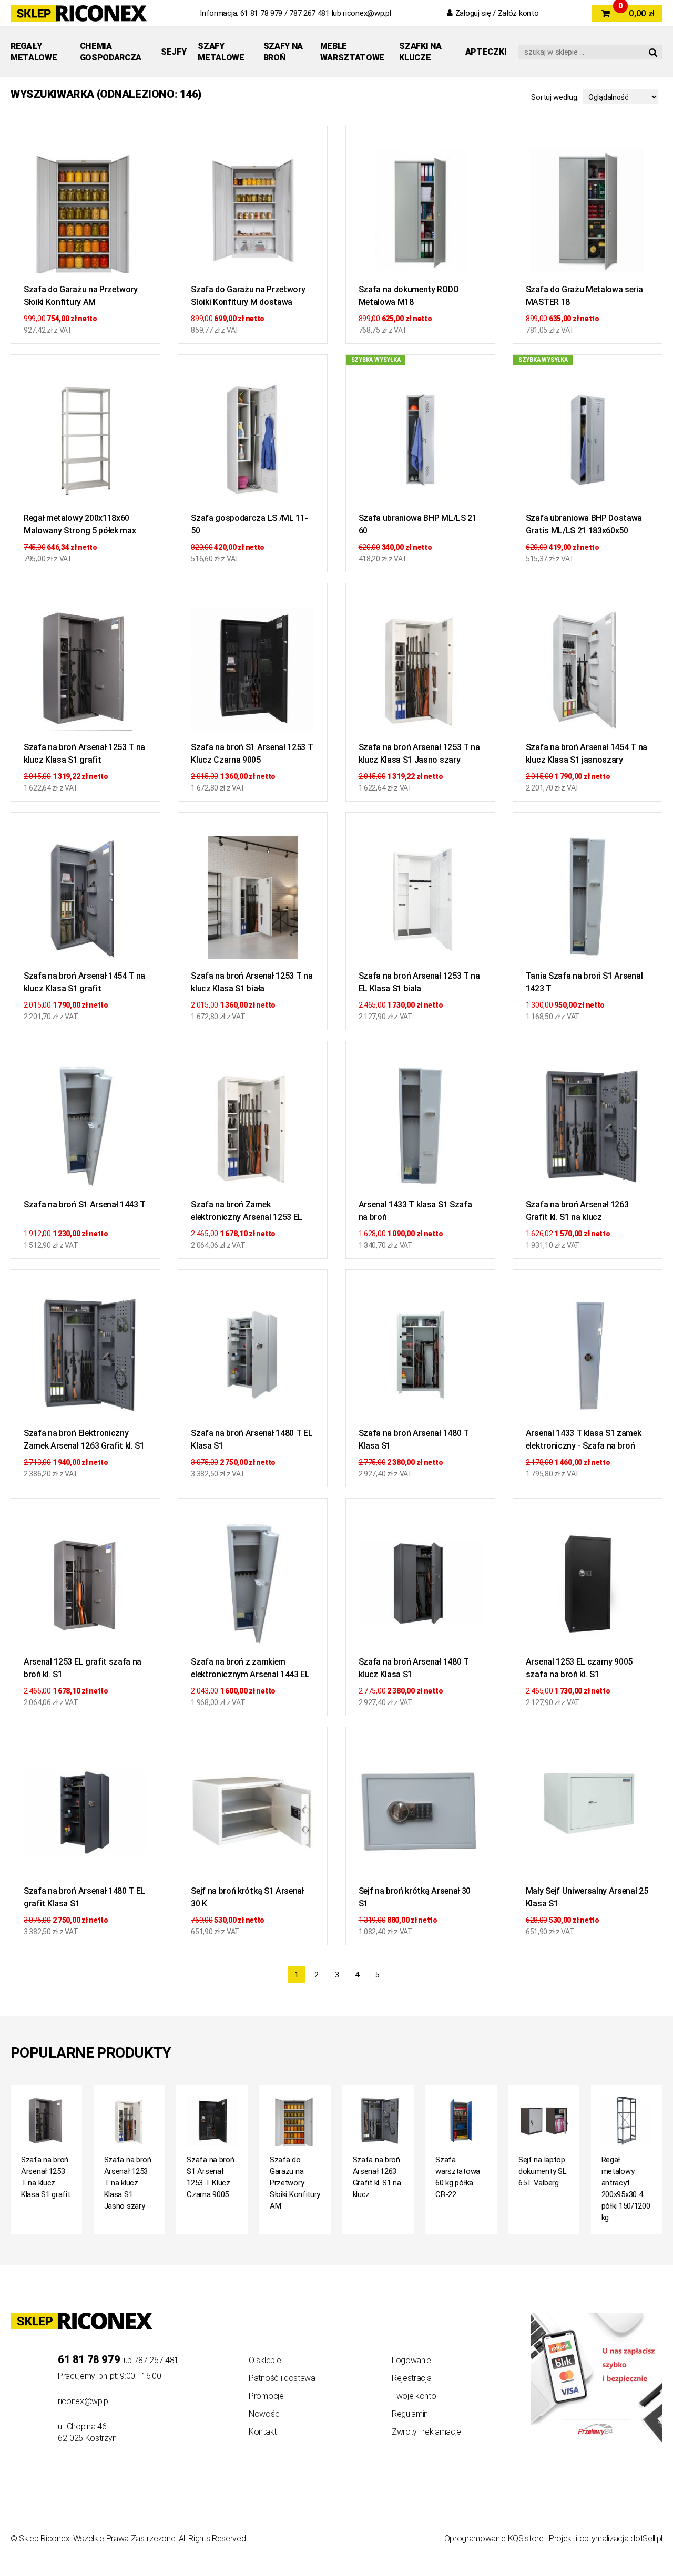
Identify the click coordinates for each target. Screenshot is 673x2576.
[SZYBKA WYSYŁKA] (420, 443)
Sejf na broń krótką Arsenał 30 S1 (415, 1897)
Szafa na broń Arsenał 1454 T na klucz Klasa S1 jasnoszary (587, 753)
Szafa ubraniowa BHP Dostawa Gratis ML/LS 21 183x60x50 (584, 524)
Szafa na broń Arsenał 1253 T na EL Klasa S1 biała (419, 982)
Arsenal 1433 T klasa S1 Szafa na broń (415, 1211)
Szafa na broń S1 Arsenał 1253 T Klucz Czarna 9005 (252, 753)
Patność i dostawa (282, 2378)
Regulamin (410, 2414)
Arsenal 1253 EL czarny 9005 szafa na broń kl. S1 (579, 1668)
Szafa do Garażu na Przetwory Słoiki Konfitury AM (81, 296)
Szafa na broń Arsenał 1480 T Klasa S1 (414, 1439)
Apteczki (486, 52)
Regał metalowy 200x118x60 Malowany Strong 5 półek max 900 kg (80, 526)
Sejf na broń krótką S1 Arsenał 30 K (247, 1897)
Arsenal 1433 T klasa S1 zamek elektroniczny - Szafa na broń (584, 1439)
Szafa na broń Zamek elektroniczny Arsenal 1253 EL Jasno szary (247, 1212)
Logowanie (411, 2360)
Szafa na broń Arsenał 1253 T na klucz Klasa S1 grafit (84, 753)
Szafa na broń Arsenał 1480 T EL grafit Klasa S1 (84, 1897)
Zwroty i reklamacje (426, 2432)
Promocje (266, 2396)
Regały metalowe (34, 52)
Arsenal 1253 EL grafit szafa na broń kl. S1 (83, 1668)
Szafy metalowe (221, 52)
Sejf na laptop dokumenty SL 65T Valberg (542, 2171)
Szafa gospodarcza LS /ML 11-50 (249, 524)
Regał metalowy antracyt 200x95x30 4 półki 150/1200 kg (626, 2189)
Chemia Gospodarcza (111, 52)
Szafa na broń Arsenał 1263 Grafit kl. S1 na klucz (577, 1211)
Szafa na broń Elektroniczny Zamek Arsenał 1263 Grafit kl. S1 (84, 1439)
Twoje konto (414, 2396)
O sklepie (265, 2360)
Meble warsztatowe (352, 52)
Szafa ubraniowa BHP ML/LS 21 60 (418, 524)
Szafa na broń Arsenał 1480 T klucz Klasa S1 (414, 1668)
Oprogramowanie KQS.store (494, 2538)
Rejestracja (411, 2378)
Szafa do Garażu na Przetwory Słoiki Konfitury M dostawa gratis (248, 297)
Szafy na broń (283, 52)
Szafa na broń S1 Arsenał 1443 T (85, 1204)
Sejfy (174, 52)
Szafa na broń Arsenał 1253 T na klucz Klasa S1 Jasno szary (419, 753)
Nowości (265, 2414)
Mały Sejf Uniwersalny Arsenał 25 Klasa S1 (587, 1897)
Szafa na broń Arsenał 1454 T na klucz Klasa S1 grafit (84, 982)
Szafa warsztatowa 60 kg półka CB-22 (458, 2177)
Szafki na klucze (420, 52)
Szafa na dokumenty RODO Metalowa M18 (409, 296)
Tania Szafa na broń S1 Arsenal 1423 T (584, 982)
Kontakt (263, 2432)
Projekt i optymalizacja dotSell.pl (606, 2538)
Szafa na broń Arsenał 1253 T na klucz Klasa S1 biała (252, 982)
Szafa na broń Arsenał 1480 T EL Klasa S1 (252, 1439)
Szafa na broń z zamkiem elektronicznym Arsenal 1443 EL (250, 1668)
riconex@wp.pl (367, 13)
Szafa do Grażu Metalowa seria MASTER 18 (584, 296)
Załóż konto (518, 13)
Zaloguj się (473, 13)
